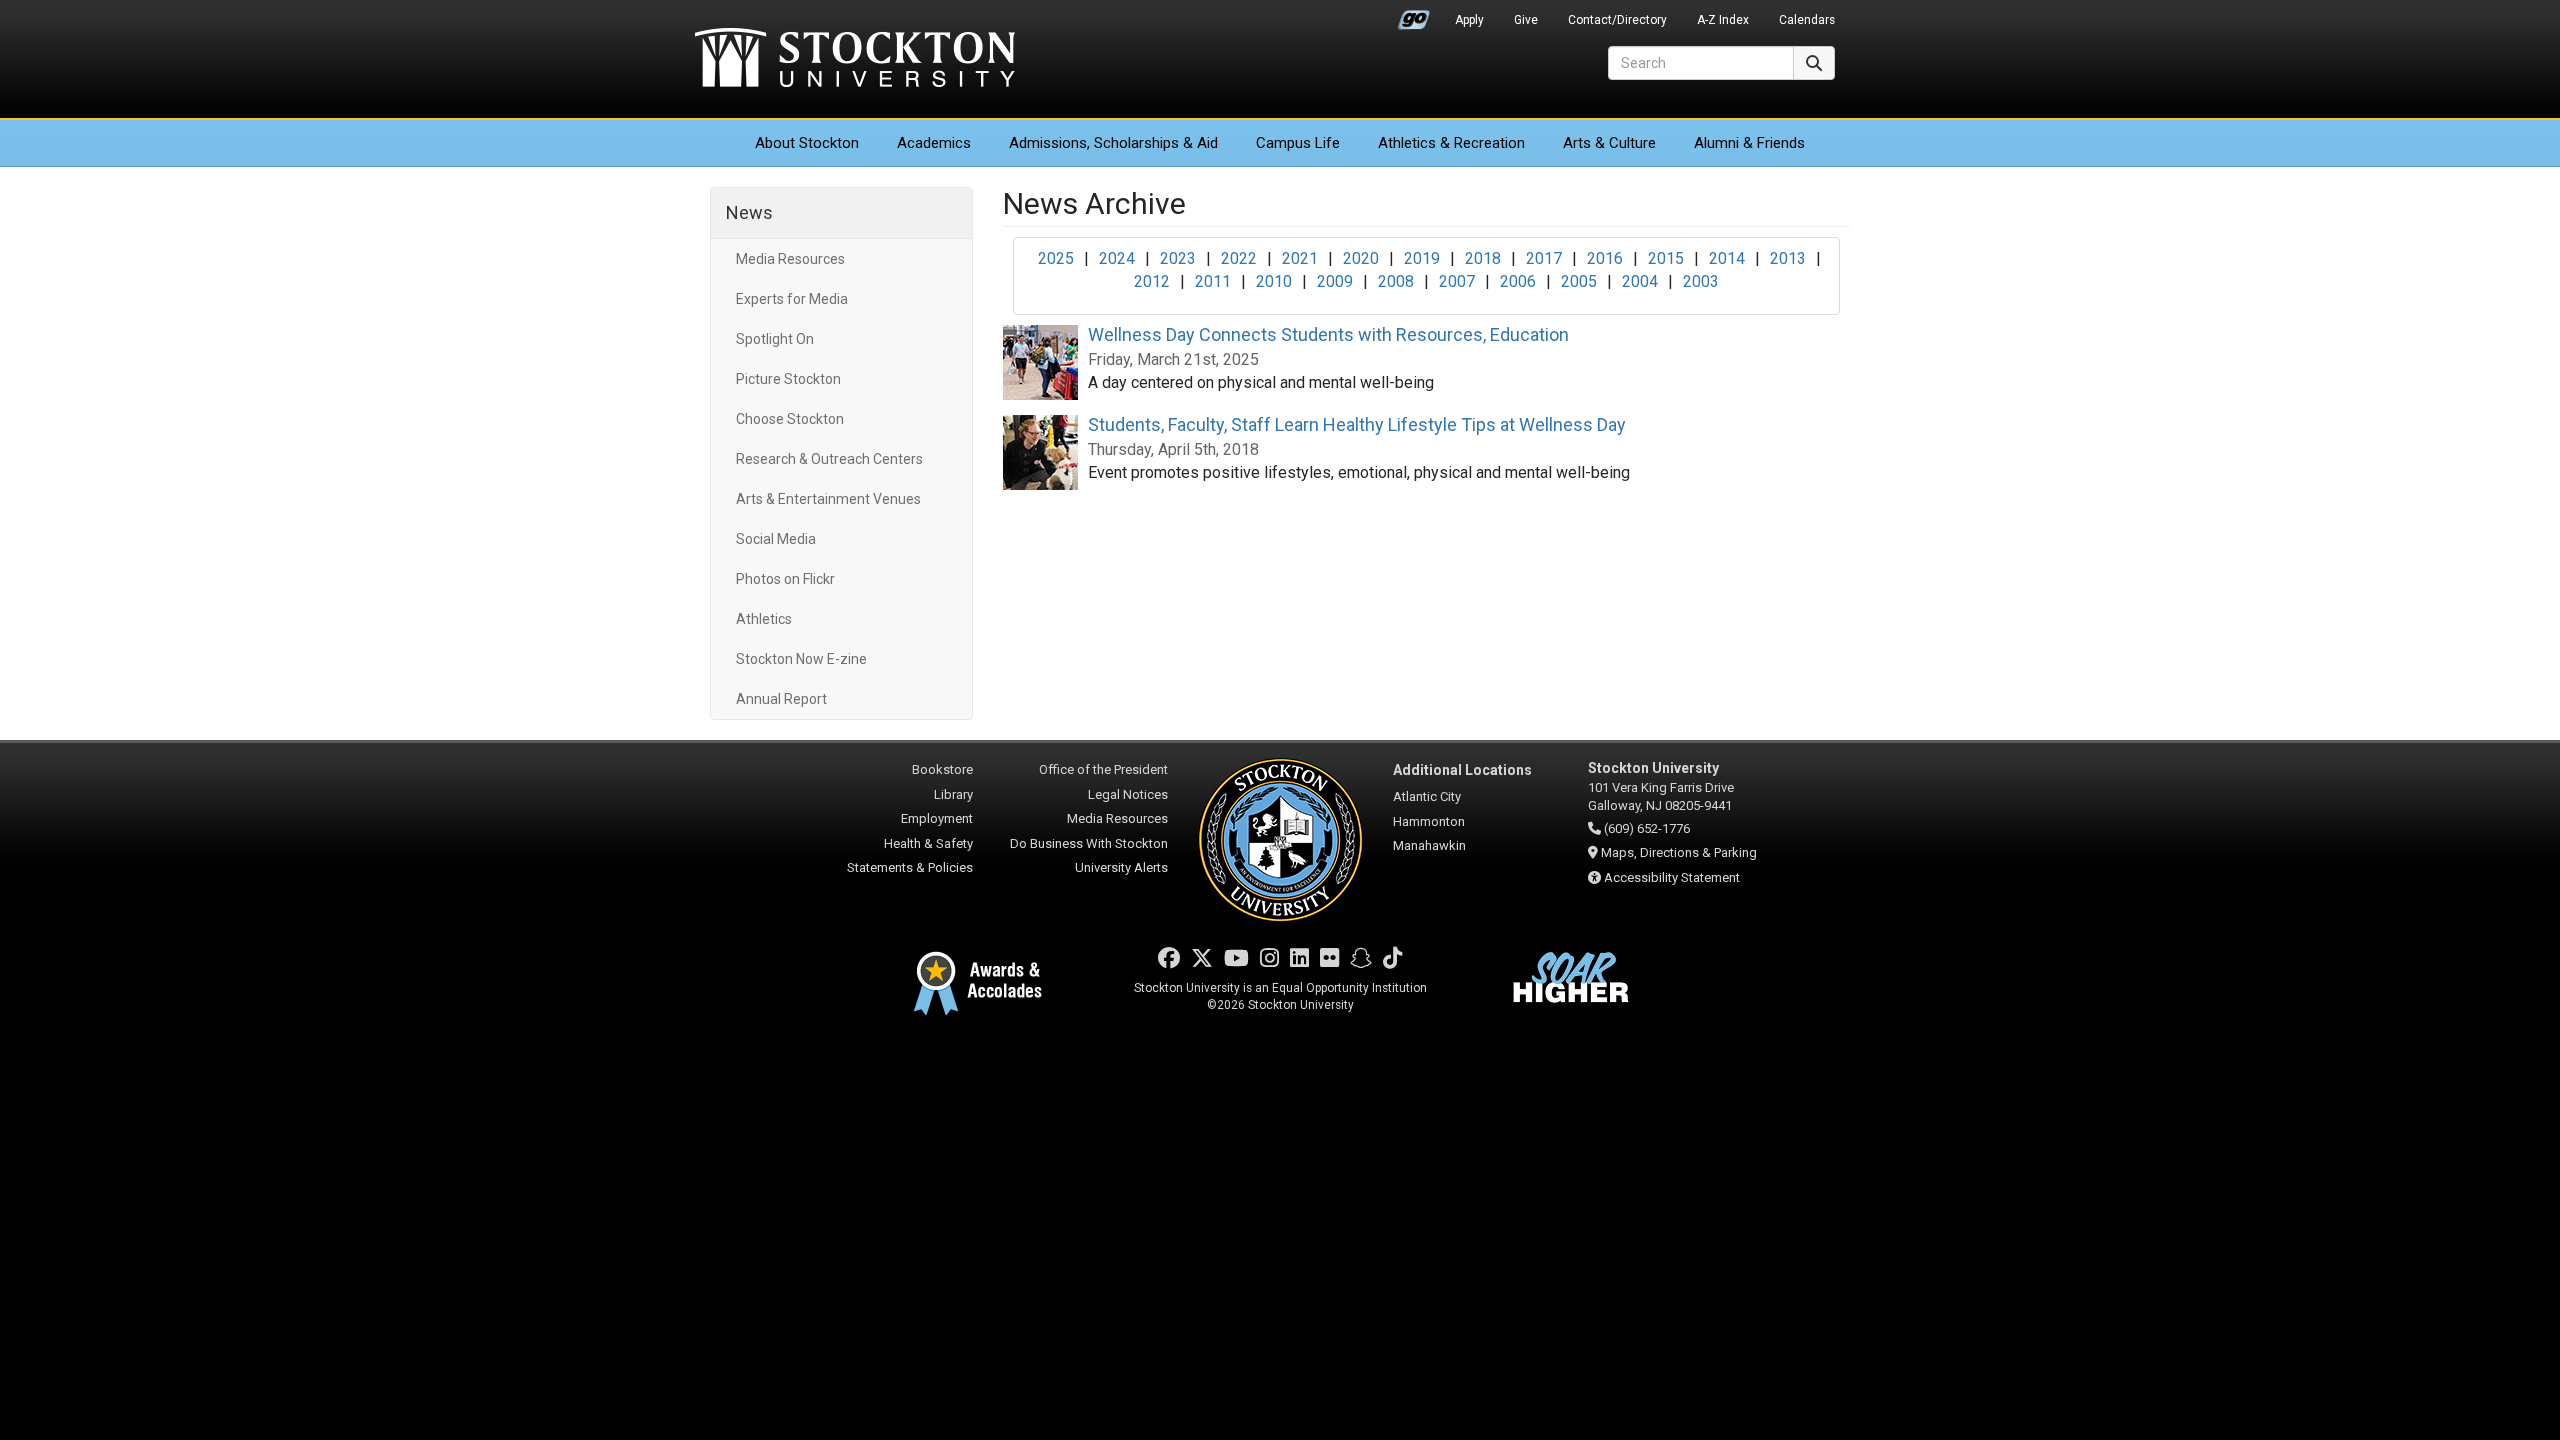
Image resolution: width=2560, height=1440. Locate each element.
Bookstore (942, 769)
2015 (1666, 258)
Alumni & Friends (1749, 143)
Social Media (776, 539)
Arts (1609, 143)
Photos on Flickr (785, 579)
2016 (1605, 258)
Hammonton (1429, 821)
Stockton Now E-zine (801, 659)
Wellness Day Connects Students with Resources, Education (1328, 334)
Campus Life (1298, 143)
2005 (1579, 281)
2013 (1788, 258)
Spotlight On (775, 339)
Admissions (1113, 143)
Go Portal (1414, 15)
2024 (1117, 258)
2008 (1396, 281)
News (749, 212)
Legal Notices (1128, 794)
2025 (1056, 258)
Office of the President (1103, 769)
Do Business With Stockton (1089, 843)
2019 (1422, 258)
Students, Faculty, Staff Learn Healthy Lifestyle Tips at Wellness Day (1357, 424)
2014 (1727, 258)
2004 (1640, 281)
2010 (1274, 281)
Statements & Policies (910, 867)
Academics (934, 143)
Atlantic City (1427, 796)
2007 (1457, 281)
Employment (937, 818)
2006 (1518, 281)
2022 (1239, 258)
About (807, 143)
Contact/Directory (1617, 20)
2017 (1544, 258)
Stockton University (855, 60)
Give (1526, 20)
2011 (1213, 281)
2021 (1300, 258)
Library (953, 794)
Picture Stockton (788, 379)
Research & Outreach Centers (829, 459)
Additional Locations (1462, 770)
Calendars (1807, 20)
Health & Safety (928, 843)
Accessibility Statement (1672, 877)
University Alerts (1121, 867)
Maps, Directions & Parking (1679, 852)
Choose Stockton (790, 419)
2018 (1483, 258)
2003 (1701, 281)
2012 (1152, 281)
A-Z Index (1723, 20)
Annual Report (781, 699)
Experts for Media (792, 299)
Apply (1469, 20)
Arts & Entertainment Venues (828, 499)
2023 (1178, 258)
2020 (1361, 258)
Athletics (1451, 143)
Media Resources (790, 259)
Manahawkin (1429, 845)
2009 (1335, 281)
